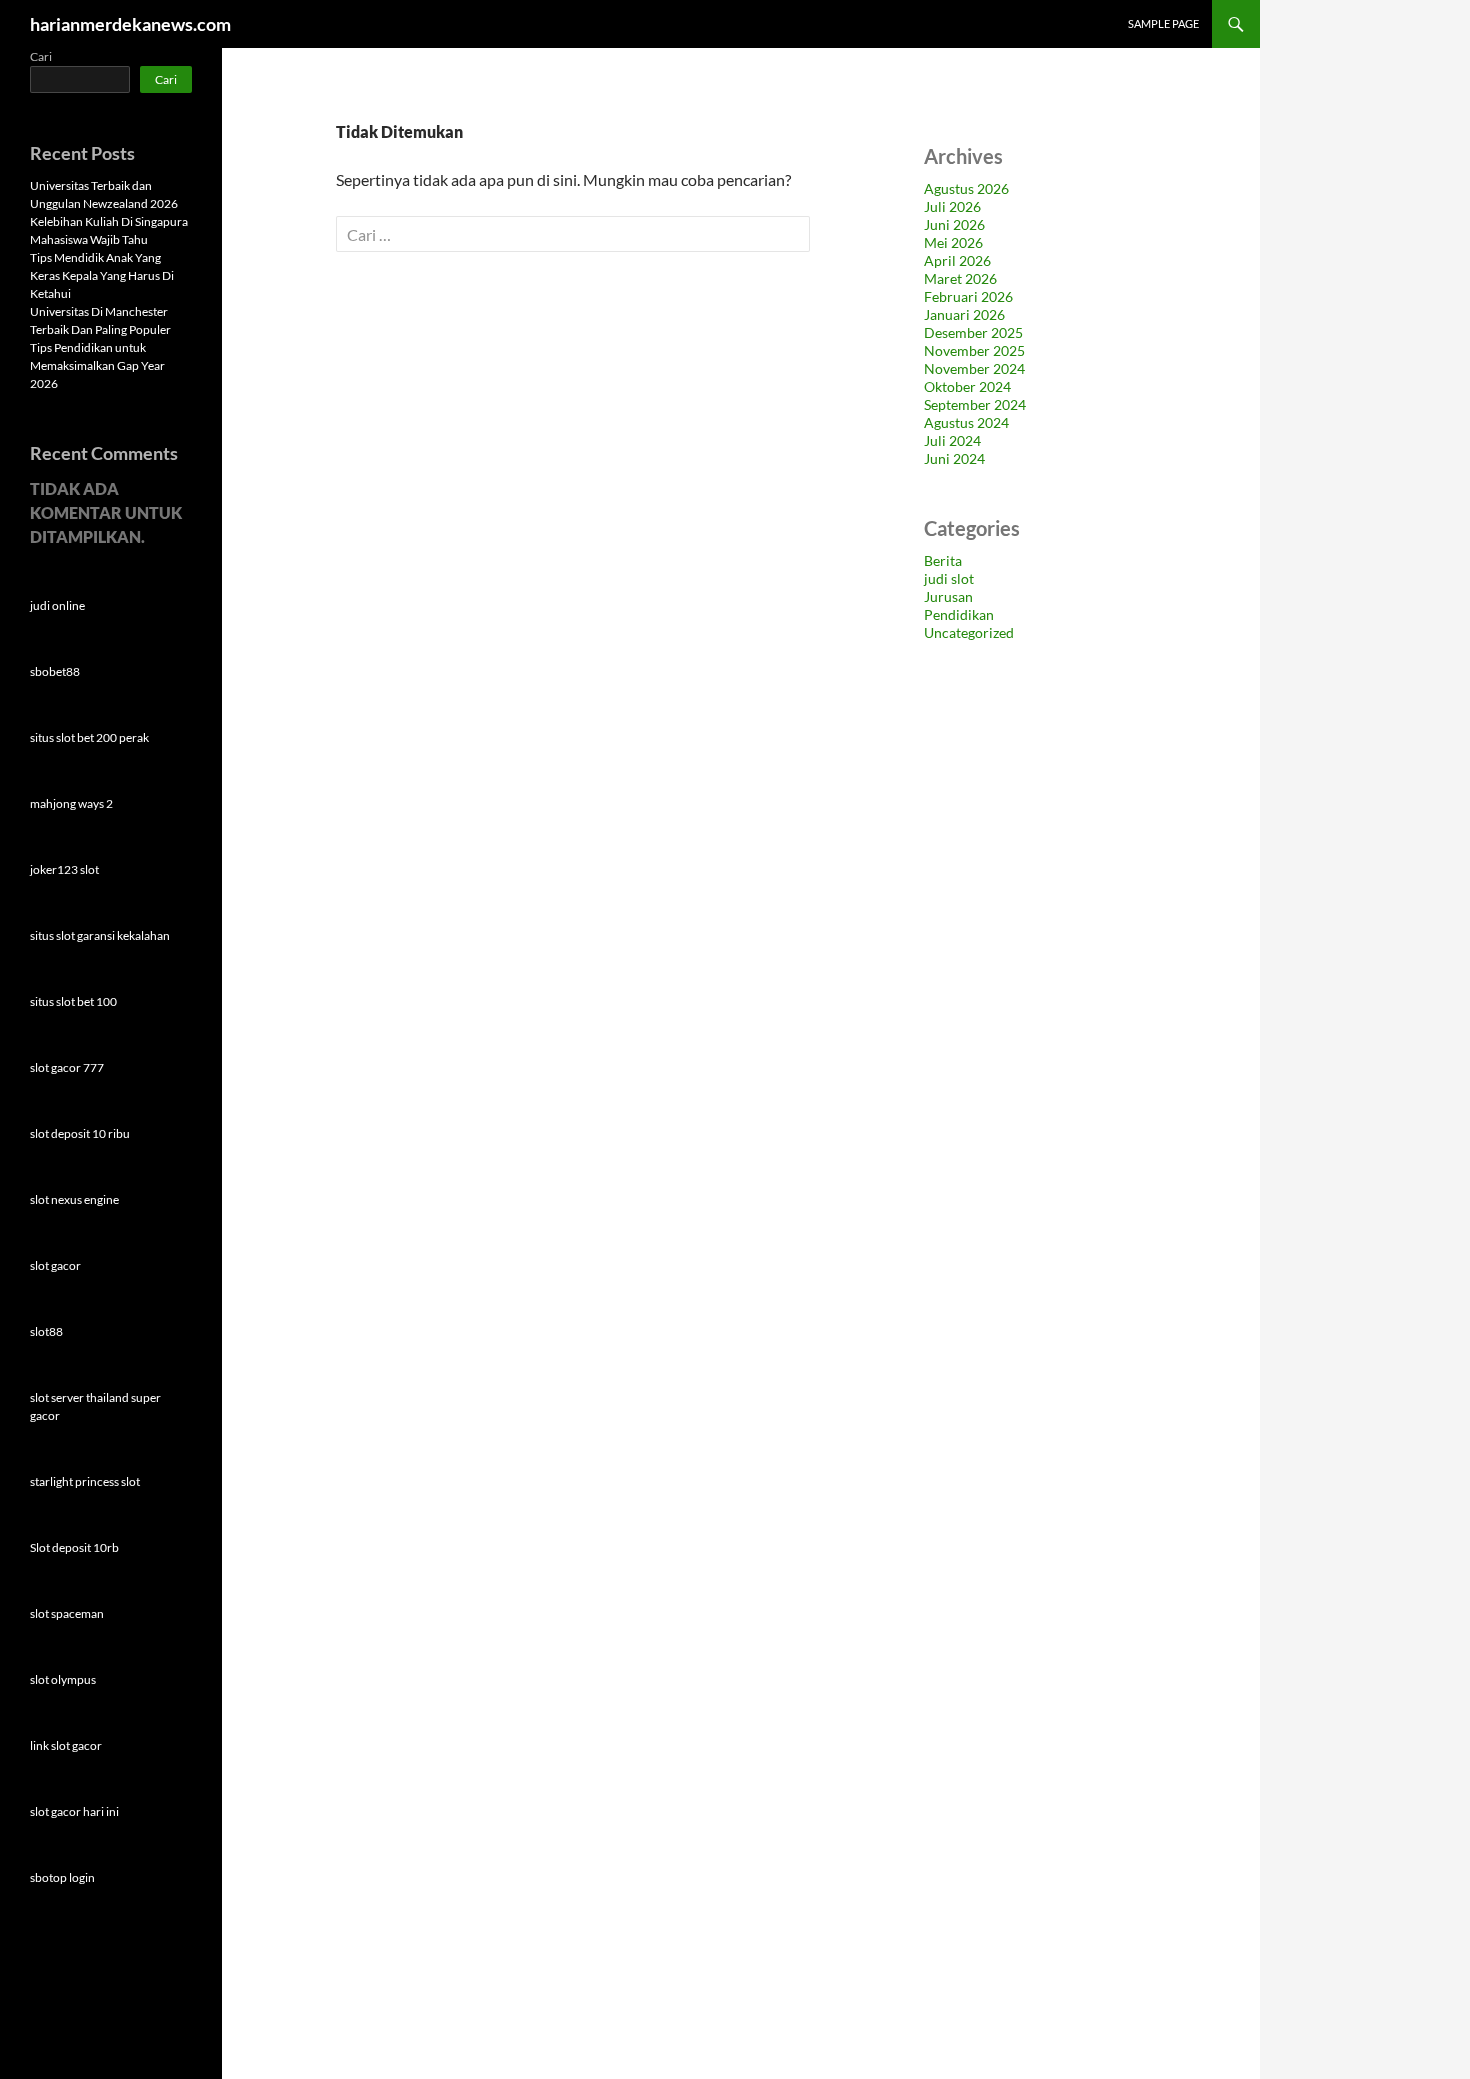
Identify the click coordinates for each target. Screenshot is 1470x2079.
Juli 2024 (952, 440)
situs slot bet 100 (73, 1001)
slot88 (46, 1331)
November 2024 (974, 368)
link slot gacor (66, 1745)
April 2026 (957, 260)
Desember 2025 (973, 332)
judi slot (949, 578)
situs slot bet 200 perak (89, 737)
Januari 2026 (964, 314)
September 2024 (975, 404)
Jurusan (948, 596)
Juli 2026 (952, 206)
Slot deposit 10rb (74, 1547)
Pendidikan (959, 614)
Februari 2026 (968, 296)
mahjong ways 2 (71, 803)
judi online (57, 605)
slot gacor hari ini (74, 1811)
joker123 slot (64, 869)
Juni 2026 (954, 224)
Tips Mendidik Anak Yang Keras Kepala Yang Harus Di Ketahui (102, 275)
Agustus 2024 (966, 422)
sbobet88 (55, 671)
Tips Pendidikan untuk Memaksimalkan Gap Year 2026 (97, 365)
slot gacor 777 (67, 1067)
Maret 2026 (960, 278)
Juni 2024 (954, 458)
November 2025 (974, 350)
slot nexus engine (74, 1199)
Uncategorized (969, 632)
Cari (41, 56)
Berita (943, 560)
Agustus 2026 (966, 188)
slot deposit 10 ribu (80, 1133)
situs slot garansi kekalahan (100, 935)
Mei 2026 (953, 242)
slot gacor (55, 1265)
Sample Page (1163, 23)
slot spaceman (67, 1613)
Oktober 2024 (967, 386)
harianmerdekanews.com (130, 24)
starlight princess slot (85, 1481)
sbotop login (62, 1877)
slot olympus (63, 1679)
